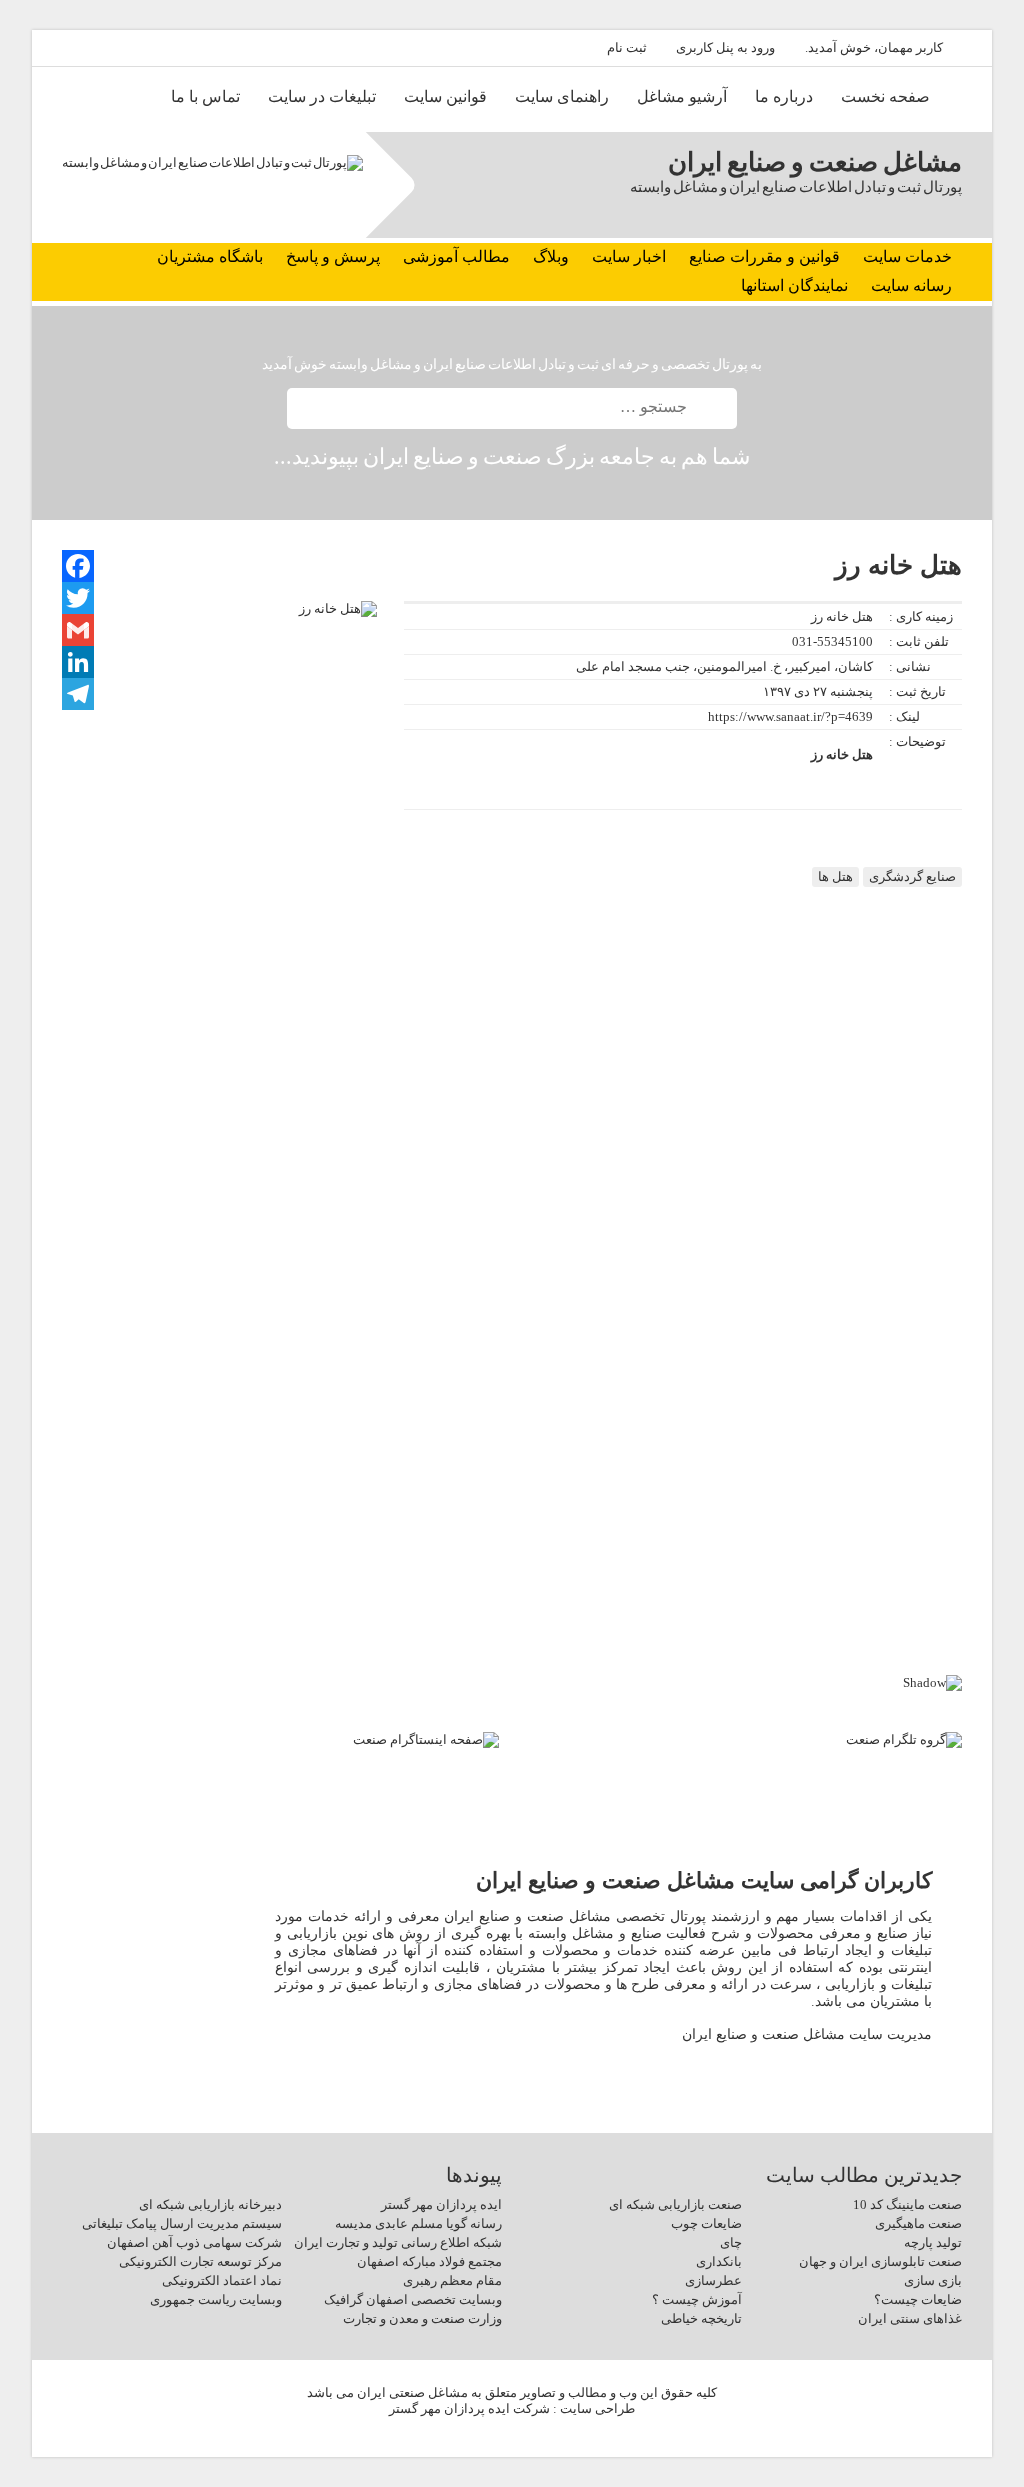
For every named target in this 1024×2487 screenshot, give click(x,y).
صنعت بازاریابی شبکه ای (675, 2204)
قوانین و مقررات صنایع (764, 256)
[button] (512, 1605)
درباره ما (784, 96)
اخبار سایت (629, 256)
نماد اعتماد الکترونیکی (222, 2280)
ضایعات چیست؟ (918, 2299)
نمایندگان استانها (794, 285)
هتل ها (835, 876)
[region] (512, 1521)
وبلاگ (551, 256)
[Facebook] (78, 566)
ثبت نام (627, 47)
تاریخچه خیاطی (701, 2318)
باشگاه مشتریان (210, 256)
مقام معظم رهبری (452, 2280)
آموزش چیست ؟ (697, 2299)
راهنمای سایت (562, 96)
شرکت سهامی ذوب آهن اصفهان (194, 2242)
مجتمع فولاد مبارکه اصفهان (429, 2261)
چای (731, 2242)
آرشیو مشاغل (682, 96)
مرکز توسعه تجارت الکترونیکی (200, 2261)
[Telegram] (78, 694)
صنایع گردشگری (912, 876)
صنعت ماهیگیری (918, 2223)
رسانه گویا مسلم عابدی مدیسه (418, 2223)
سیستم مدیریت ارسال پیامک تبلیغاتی (182, 2223)
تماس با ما (205, 96)
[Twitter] (78, 598)
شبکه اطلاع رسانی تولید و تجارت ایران (398, 2242)
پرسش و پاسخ (333, 256)
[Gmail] (78, 630)
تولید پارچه (933, 2242)
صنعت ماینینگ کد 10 (907, 2204)
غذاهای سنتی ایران (910, 2318)
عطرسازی (713, 2280)
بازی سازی (933, 2280)
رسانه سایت (911, 285)
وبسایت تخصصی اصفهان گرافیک (413, 2299)
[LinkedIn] (78, 662)
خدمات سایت (907, 256)
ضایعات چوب (706, 2223)
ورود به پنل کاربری (725, 47)
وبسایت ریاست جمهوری (216, 2299)
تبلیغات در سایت (322, 96)
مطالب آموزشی (456, 256)
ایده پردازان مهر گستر (441, 2204)
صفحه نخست (885, 96)
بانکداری (719, 2261)
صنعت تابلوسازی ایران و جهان (880, 2261)
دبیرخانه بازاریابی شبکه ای (210, 2204)
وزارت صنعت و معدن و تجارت (422, 2318)
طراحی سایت (597, 2408)
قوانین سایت (445, 96)
